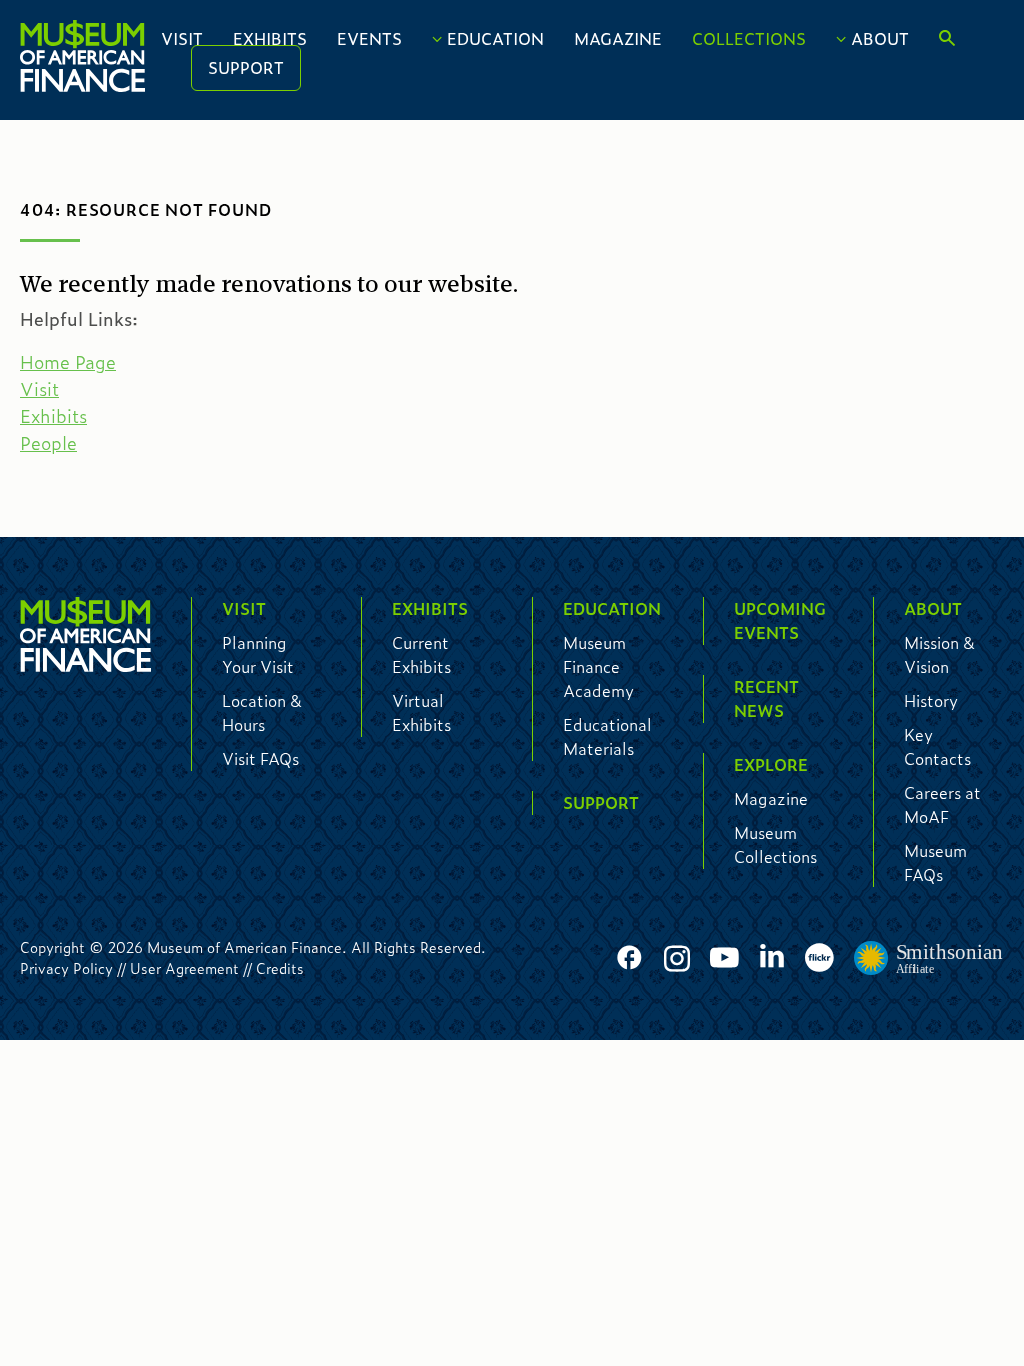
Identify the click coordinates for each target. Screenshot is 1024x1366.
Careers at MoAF (942, 804)
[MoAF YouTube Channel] (724, 958)
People (48, 443)
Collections (749, 38)
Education (495, 38)
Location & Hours (262, 712)
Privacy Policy (66, 968)
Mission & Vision (939, 654)
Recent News (766, 698)
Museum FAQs (935, 862)
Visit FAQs (260, 758)
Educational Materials (607, 736)
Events (369, 38)
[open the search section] (947, 39)
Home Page (68, 362)
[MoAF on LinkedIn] (772, 955)
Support (246, 67)
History (931, 700)
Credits (280, 968)
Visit (182, 38)
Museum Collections (775, 844)
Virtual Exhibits (421, 712)
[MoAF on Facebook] (629, 958)
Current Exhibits (421, 654)
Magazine (618, 38)
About (880, 38)
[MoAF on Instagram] (677, 958)
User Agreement (184, 968)
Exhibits (270, 38)
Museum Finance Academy (598, 666)
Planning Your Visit (258, 654)
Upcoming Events (780, 620)
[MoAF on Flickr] (819, 958)
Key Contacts (937, 746)
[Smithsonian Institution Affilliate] (929, 959)
